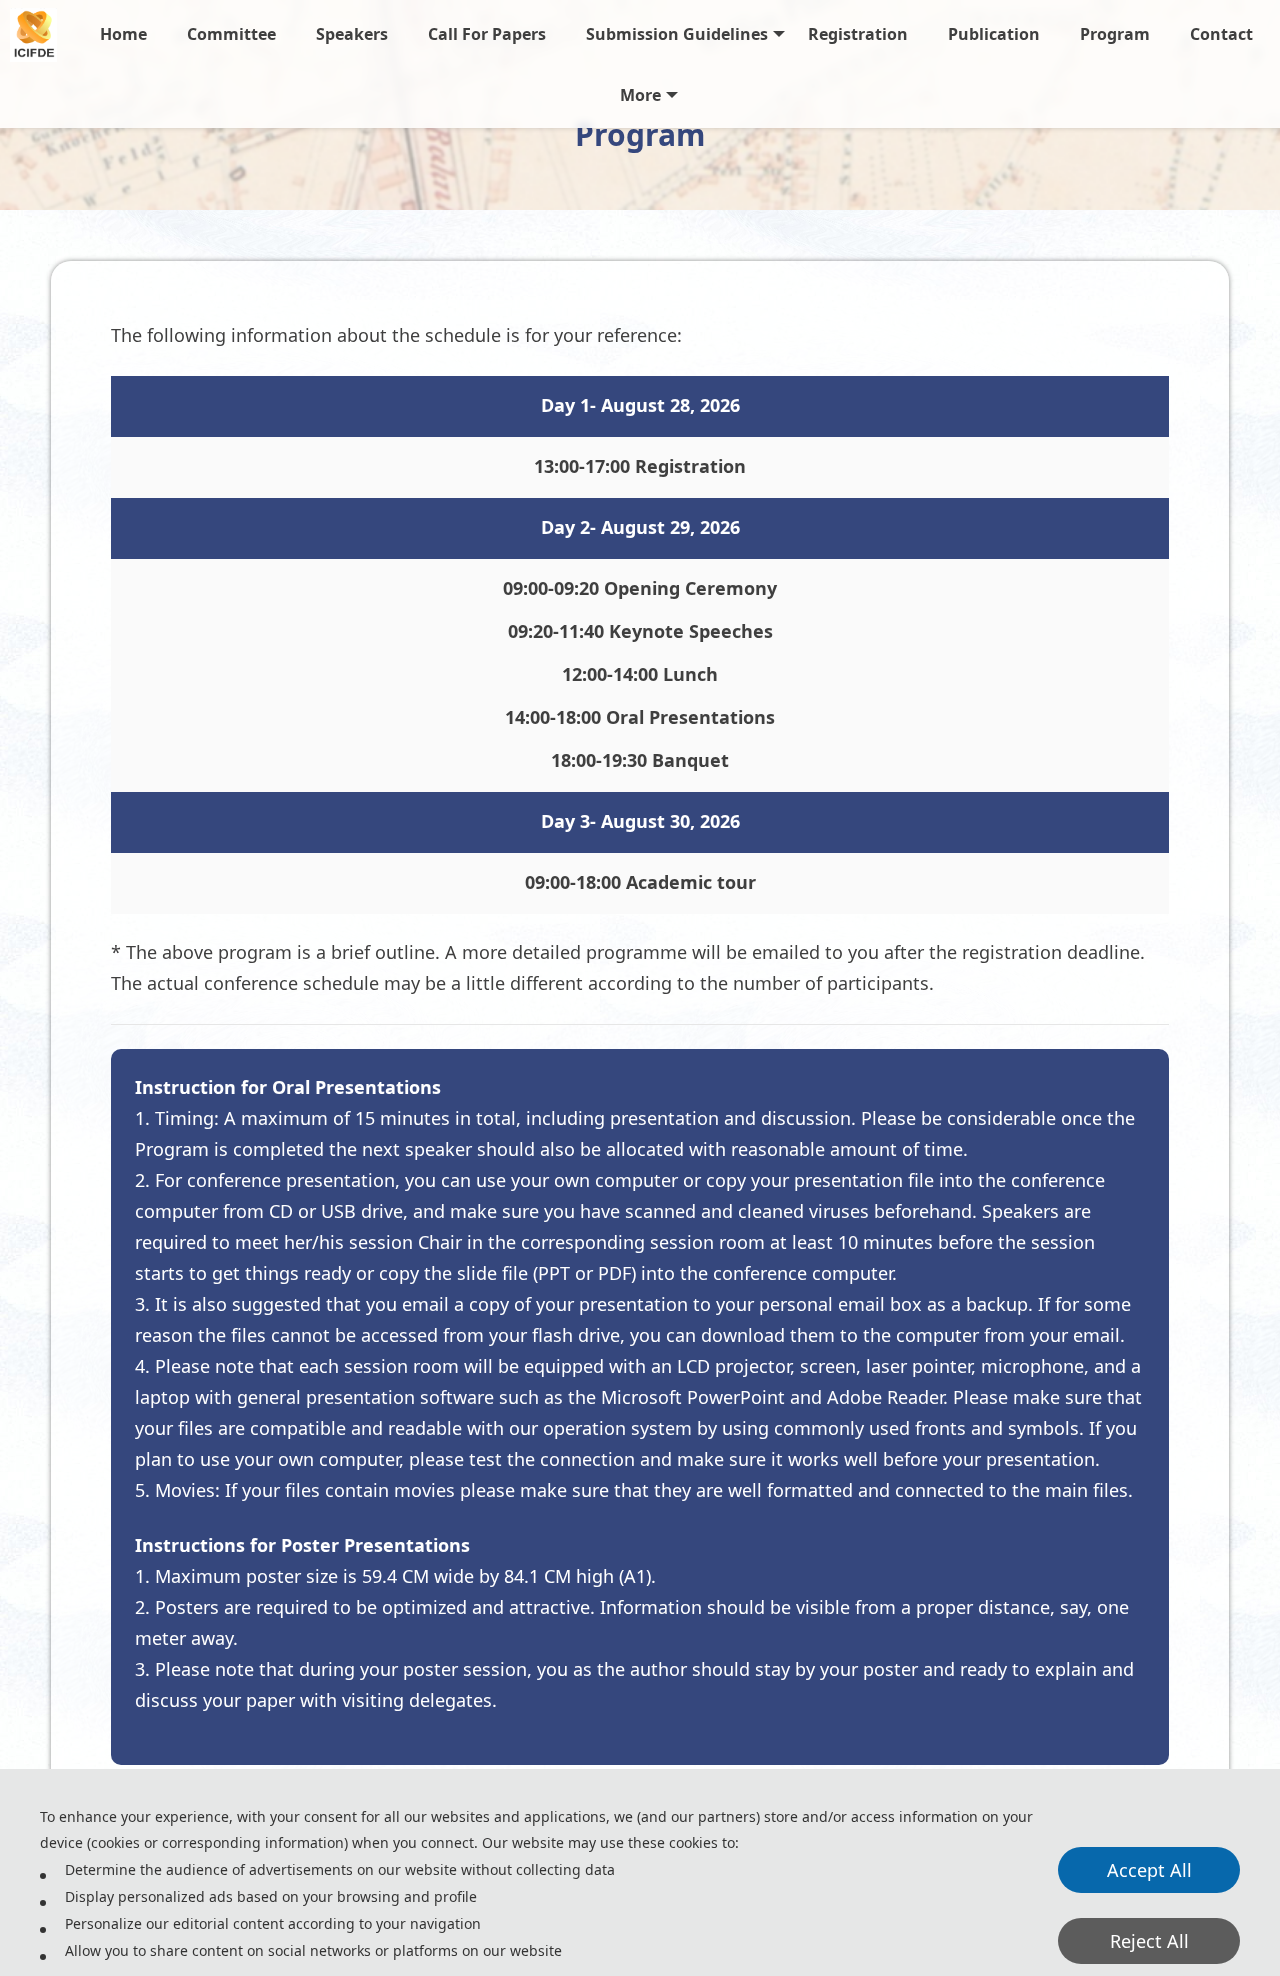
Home (123, 34)
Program (1115, 34)
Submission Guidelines (677, 34)
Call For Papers (487, 34)
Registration (858, 34)
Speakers (352, 34)
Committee (231, 34)
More (640, 95)
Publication (994, 34)
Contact (1221, 34)
